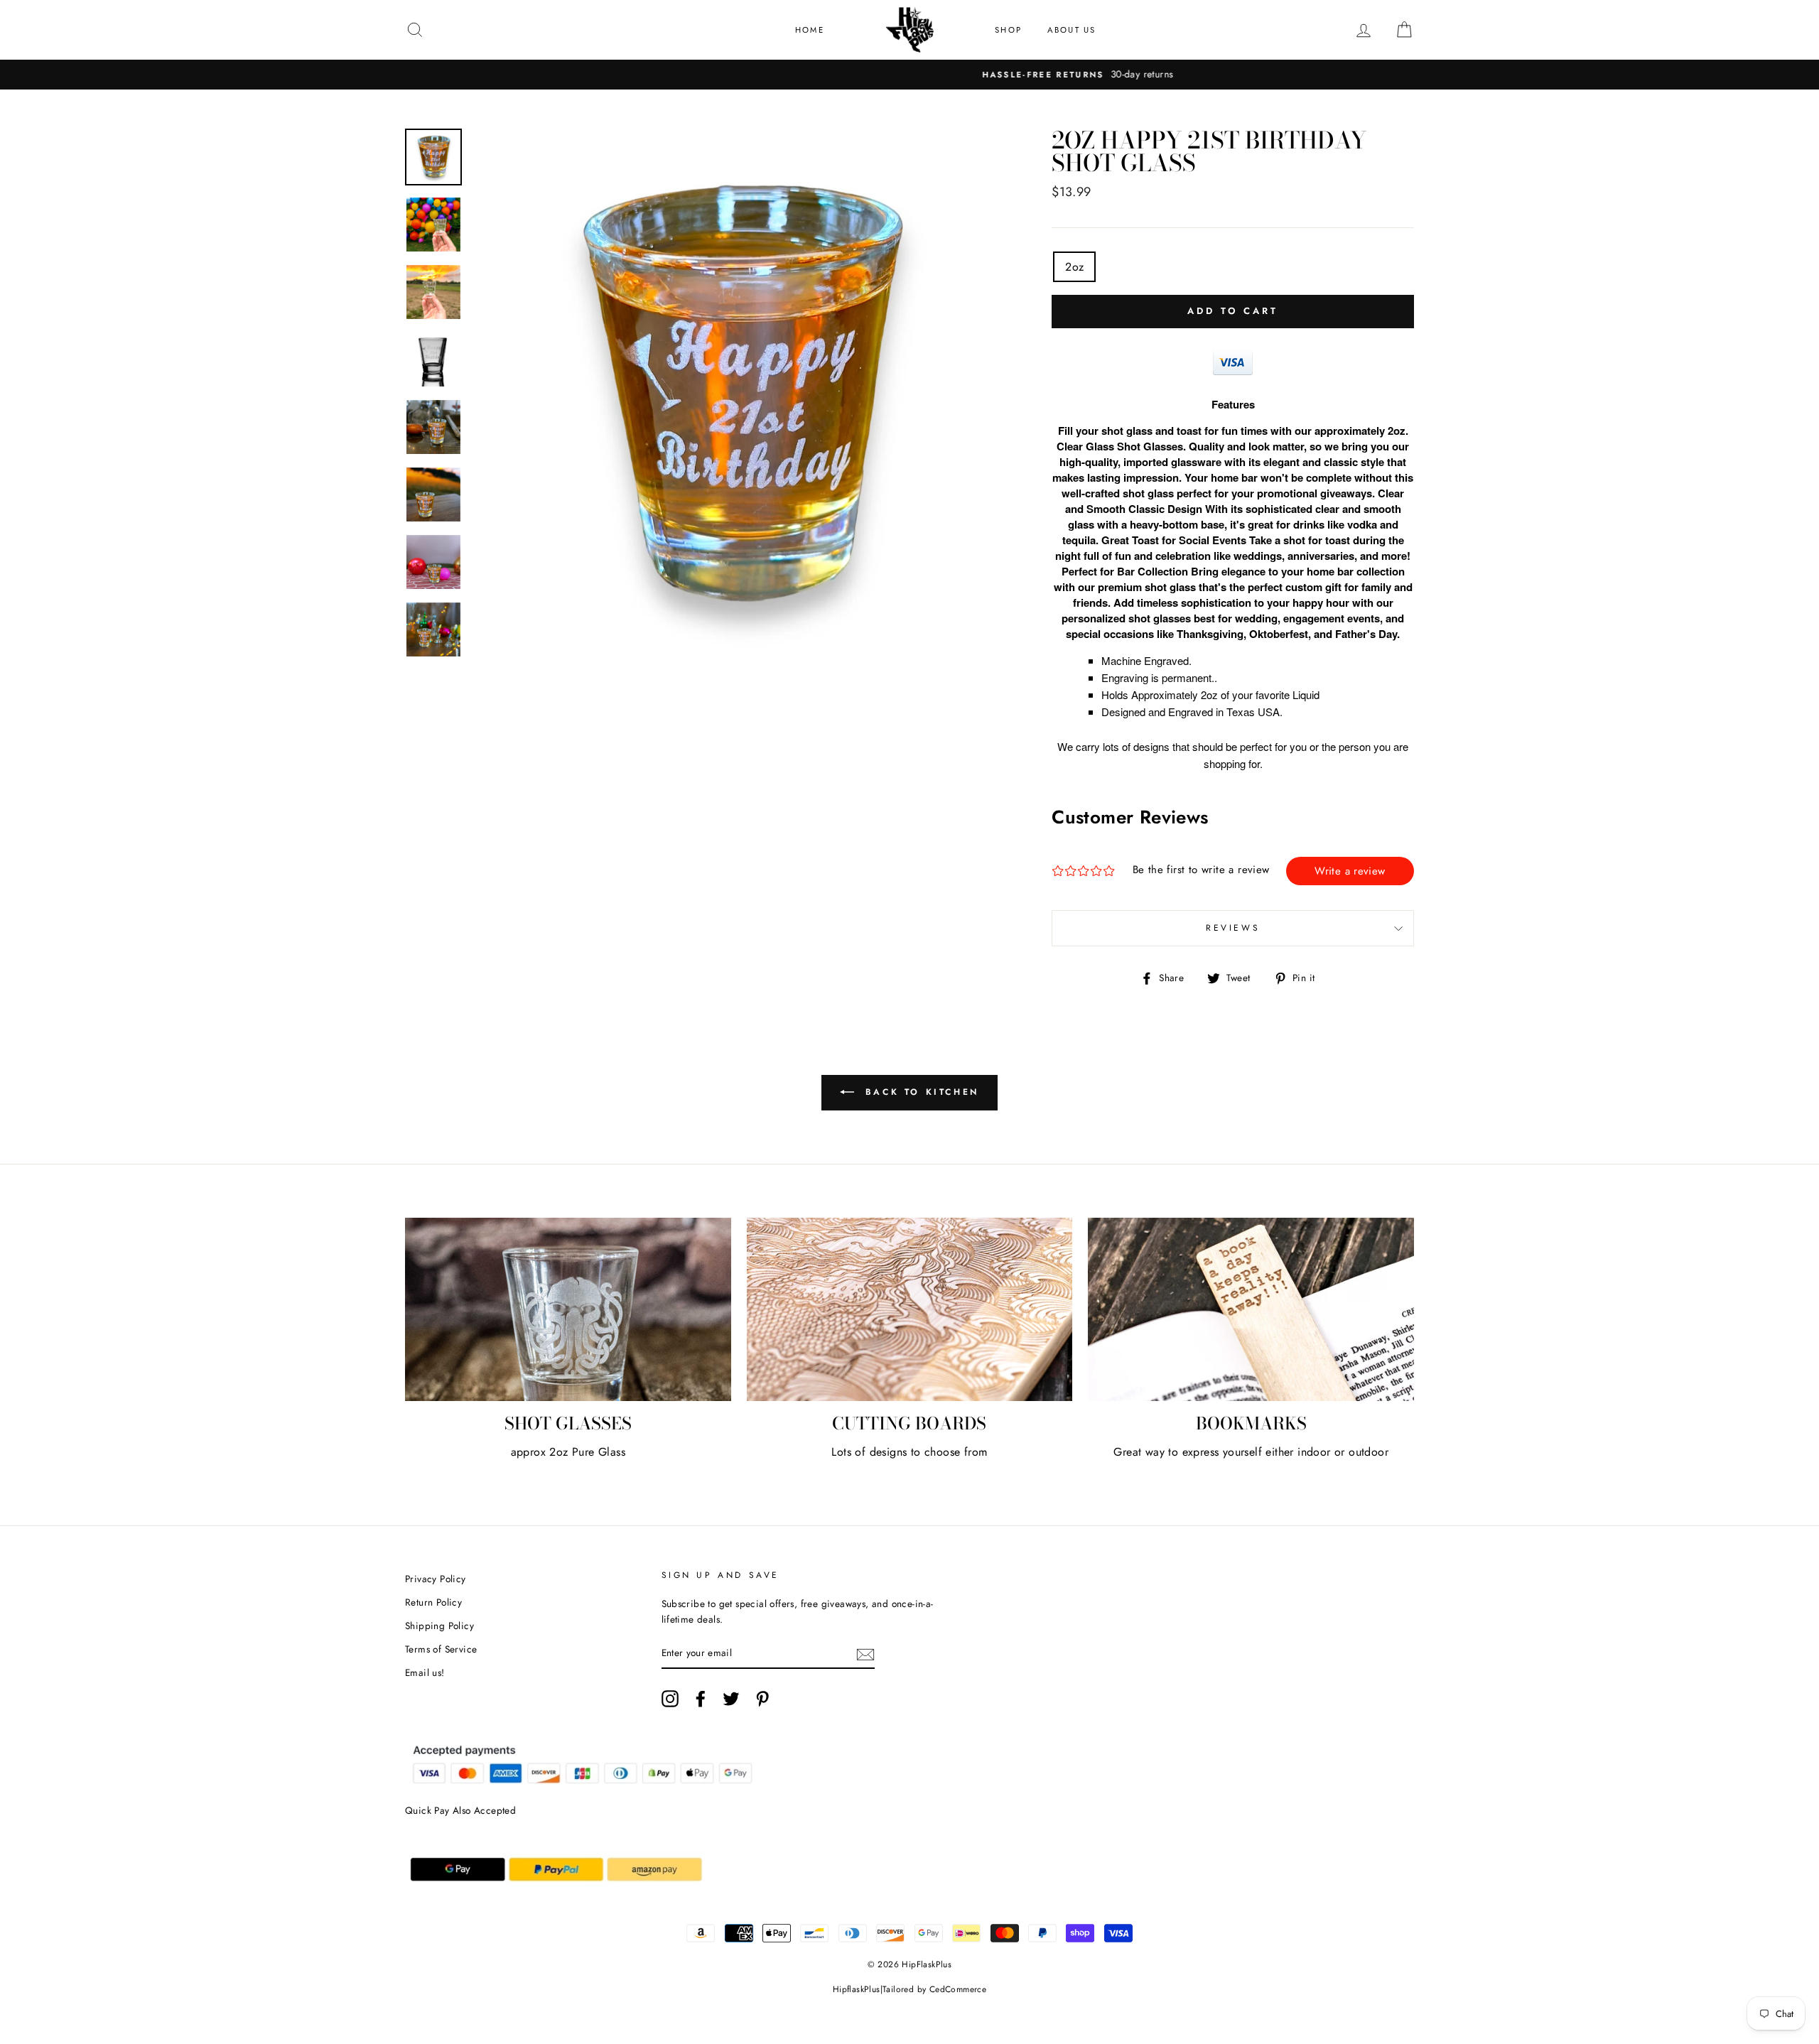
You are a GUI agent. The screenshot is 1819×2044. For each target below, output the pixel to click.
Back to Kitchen (919, 1092)
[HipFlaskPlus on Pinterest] (762, 1699)
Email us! (425, 1672)
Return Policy (433, 1602)
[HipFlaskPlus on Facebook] (701, 1699)
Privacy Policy (436, 1579)
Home (810, 30)
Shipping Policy (439, 1626)
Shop (1008, 30)
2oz (1074, 267)
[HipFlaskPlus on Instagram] (670, 1699)
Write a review (1350, 871)
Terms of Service (441, 1649)
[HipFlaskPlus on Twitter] (731, 1699)
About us (1072, 30)
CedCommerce (958, 1989)
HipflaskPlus (857, 1989)
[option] (909, 75)
